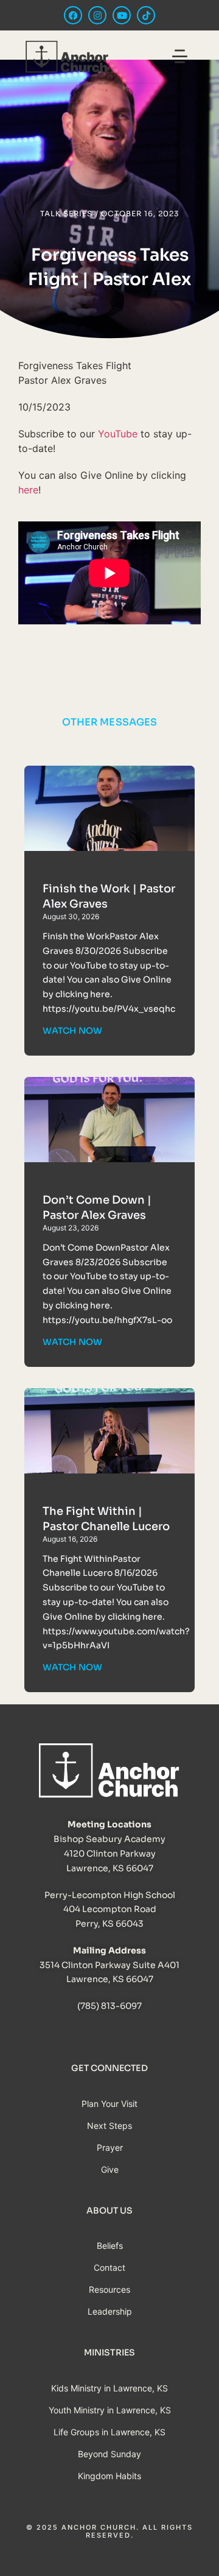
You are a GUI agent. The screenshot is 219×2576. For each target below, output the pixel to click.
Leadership (110, 2311)
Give (110, 2169)
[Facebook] (73, 15)
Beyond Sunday (109, 2454)
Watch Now (72, 1031)
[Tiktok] (146, 15)
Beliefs (110, 2246)
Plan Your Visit (109, 2104)
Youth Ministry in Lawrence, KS (110, 2410)
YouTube (118, 434)
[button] (180, 58)
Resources (109, 2289)
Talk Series (66, 213)
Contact (109, 2267)
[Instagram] (97, 15)
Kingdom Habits (109, 2476)
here (28, 490)
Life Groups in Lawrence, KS (109, 2432)
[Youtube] (122, 15)
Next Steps (109, 2126)
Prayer (110, 2147)
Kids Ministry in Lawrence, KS (109, 2388)
